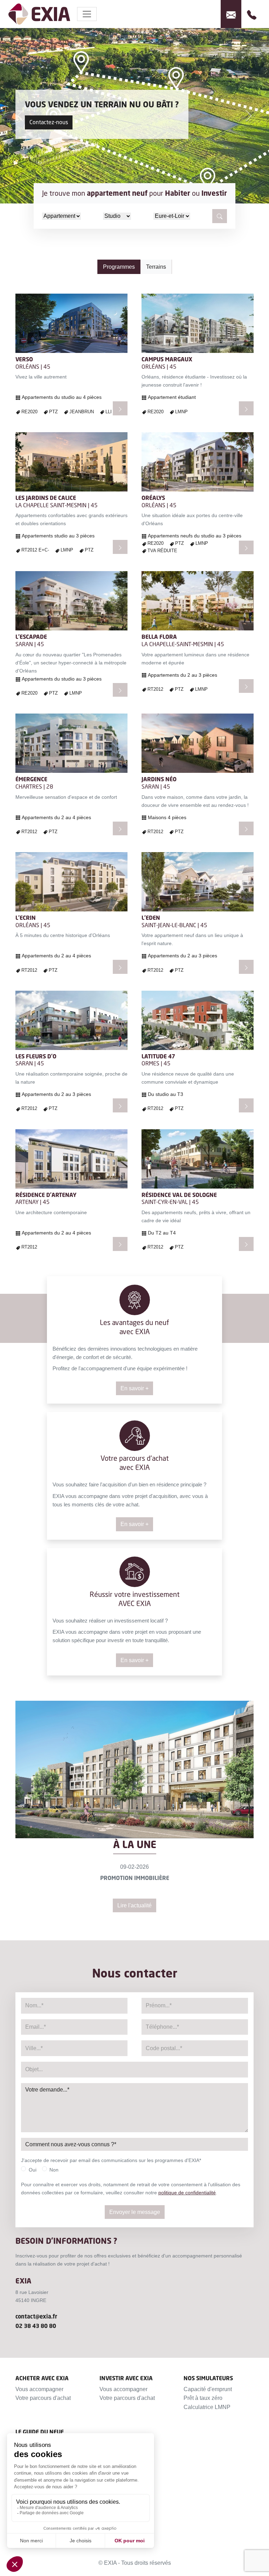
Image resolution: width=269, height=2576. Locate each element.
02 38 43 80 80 (36, 2326)
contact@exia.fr (36, 2316)
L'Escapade (31, 637)
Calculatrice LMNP (207, 2407)
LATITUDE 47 (158, 1056)
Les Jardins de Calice (46, 498)
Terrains (156, 267)
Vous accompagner (39, 2389)
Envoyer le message (135, 2212)
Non (54, 2170)
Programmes (119, 267)
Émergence (31, 779)
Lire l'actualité (134, 1905)
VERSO (24, 359)
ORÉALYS (153, 498)
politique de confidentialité (187, 2193)
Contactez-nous (49, 122)
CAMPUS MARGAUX (167, 359)
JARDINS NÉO (159, 779)
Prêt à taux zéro (203, 2398)
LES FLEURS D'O (36, 1056)
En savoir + (134, 1388)
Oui (33, 2170)
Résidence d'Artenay (46, 1195)
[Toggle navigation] (87, 14)
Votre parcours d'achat (43, 2398)
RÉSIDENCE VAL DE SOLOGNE (179, 1195)
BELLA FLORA (159, 637)
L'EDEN (151, 918)
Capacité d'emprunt (208, 2389)
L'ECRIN (26, 918)
